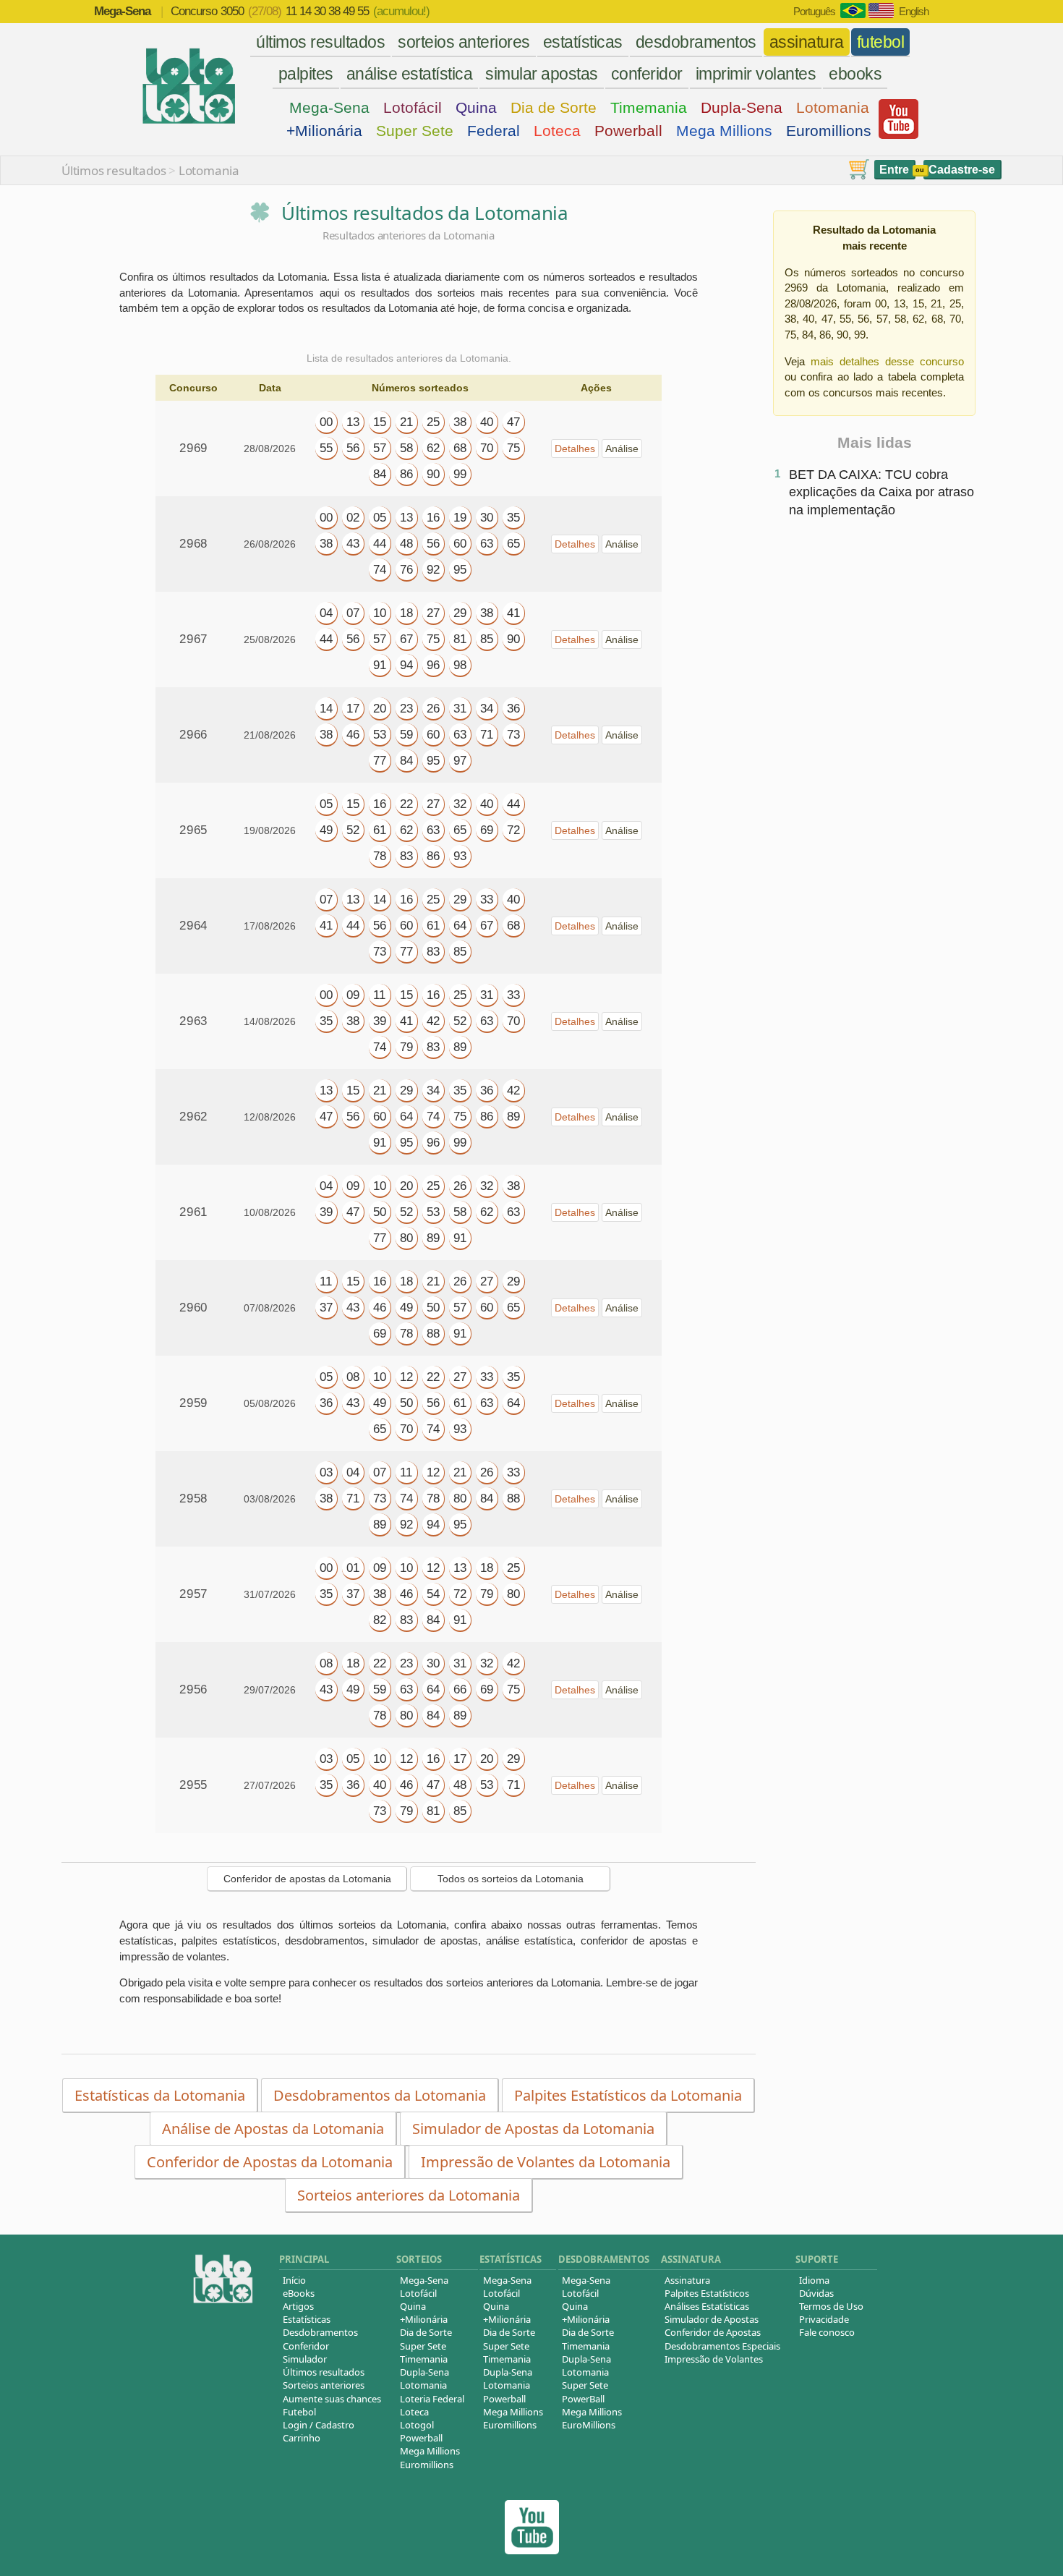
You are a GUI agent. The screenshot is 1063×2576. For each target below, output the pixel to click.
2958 (193, 1499)
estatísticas (583, 42)
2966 (193, 735)
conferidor (647, 74)
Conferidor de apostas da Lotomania (307, 1879)
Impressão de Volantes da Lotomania (546, 2162)
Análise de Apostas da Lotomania (273, 2129)
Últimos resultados (114, 170)
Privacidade (824, 2319)
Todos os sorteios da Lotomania (511, 1879)
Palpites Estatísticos (707, 2293)
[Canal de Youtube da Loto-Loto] (898, 135)
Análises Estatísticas (707, 2306)
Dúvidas (816, 2293)
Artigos (298, 2306)
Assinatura (687, 2280)
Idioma (814, 2280)
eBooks (299, 2293)
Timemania (649, 107)
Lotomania (833, 107)
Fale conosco (827, 2332)
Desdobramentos (320, 2332)
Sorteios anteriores (324, 2385)
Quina (476, 107)
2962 (193, 1117)
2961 (193, 1212)
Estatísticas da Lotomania (160, 2095)
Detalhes (575, 449)
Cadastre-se (962, 170)
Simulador (305, 2359)
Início (294, 2280)
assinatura (807, 42)
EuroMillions (589, 2425)
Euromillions (829, 131)
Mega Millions (724, 131)
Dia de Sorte (554, 107)
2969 (193, 448)
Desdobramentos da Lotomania (380, 2095)
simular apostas (542, 74)
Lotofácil (413, 107)
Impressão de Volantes (714, 2359)
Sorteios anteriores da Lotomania (409, 2195)
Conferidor (306, 2346)
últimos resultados (320, 42)
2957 (193, 1594)
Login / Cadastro (319, 2425)
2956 (193, 1689)
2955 (193, 1785)
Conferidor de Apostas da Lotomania (270, 2162)
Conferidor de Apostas (713, 2332)
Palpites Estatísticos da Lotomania (628, 2095)
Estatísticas (307, 2319)
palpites (306, 74)
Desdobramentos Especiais (722, 2346)
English (914, 11)
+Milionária (324, 131)
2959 (193, 1403)
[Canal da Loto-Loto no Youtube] (532, 2550)
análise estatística (410, 74)
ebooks (855, 74)
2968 (193, 544)
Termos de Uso (831, 2306)
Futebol (299, 2412)
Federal (494, 131)
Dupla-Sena (742, 107)
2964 (193, 926)
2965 (193, 830)
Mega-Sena (329, 107)
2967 (193, 639)
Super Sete (415, 131)
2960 (193, 1308)
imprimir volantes (756, 74)
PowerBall (583, 2399)
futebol (881, 42)
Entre (894, 170)
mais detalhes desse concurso (887, 361)
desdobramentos (696, 42)
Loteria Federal (432, 2399)
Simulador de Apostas (712, 2319)
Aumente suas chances (332, 2399)
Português (814, 11)
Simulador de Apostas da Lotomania (533, 2129)
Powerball (628, 131)
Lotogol (417, 2425)
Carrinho (302, 2438)
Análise (622, 449)
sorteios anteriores (464, 42)
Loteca (557, 131)
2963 (193, 1021)
